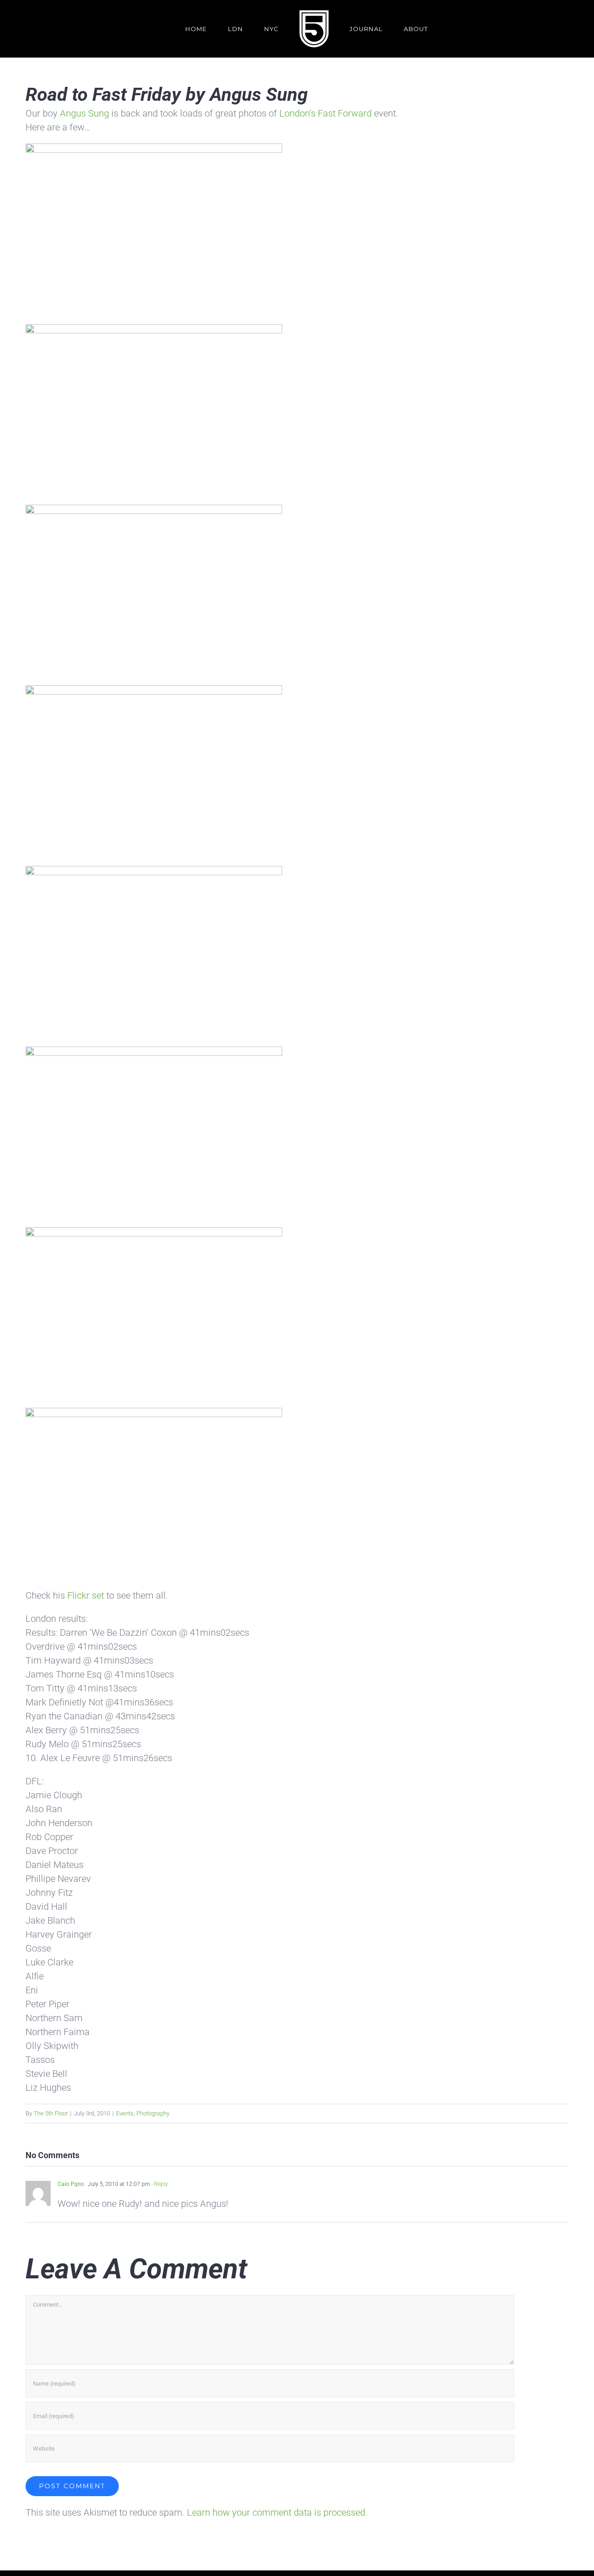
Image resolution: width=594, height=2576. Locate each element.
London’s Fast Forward (326, 113)
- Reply (159, 2184)
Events (125, 2113)
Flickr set (86, 1595)
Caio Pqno (71, 2184)
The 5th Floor (51, 2113)
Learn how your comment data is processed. (277, 2512)
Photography (153, 2113)
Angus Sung (84, 113)
